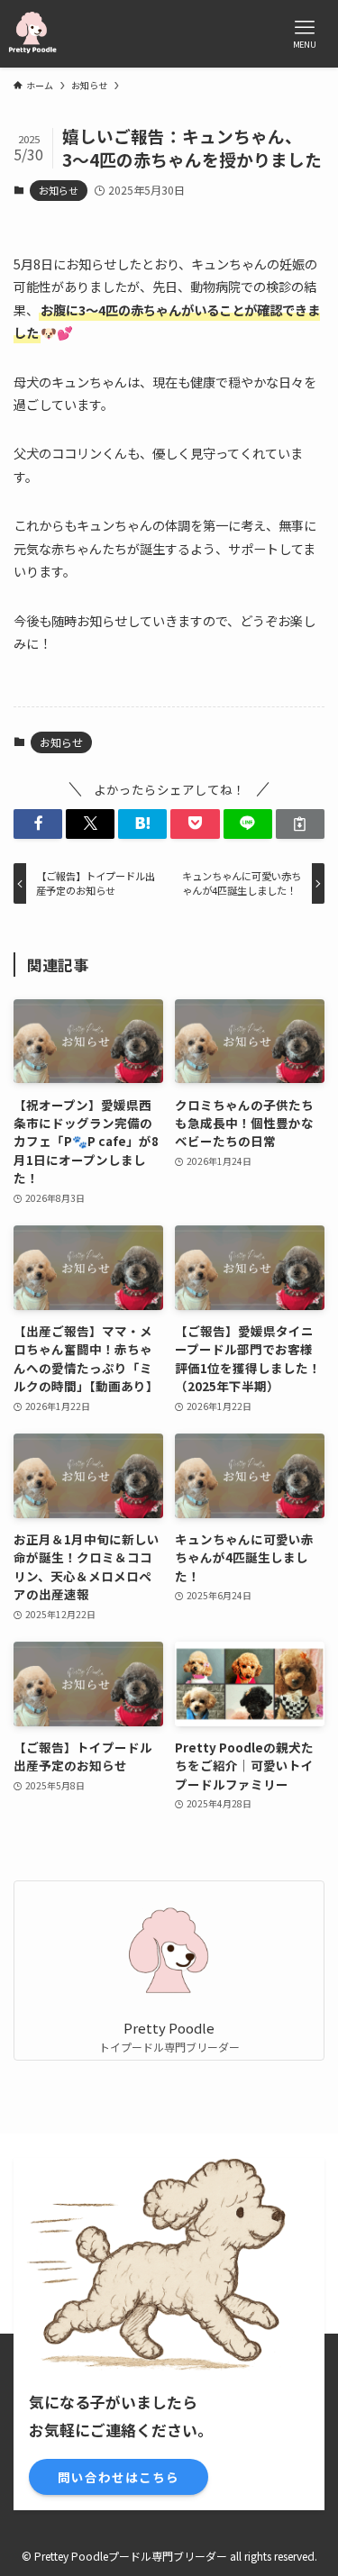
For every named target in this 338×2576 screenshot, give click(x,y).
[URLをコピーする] (300, 824)
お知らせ (59, 190)
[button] (38, 824)
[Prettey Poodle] (32, 34)
